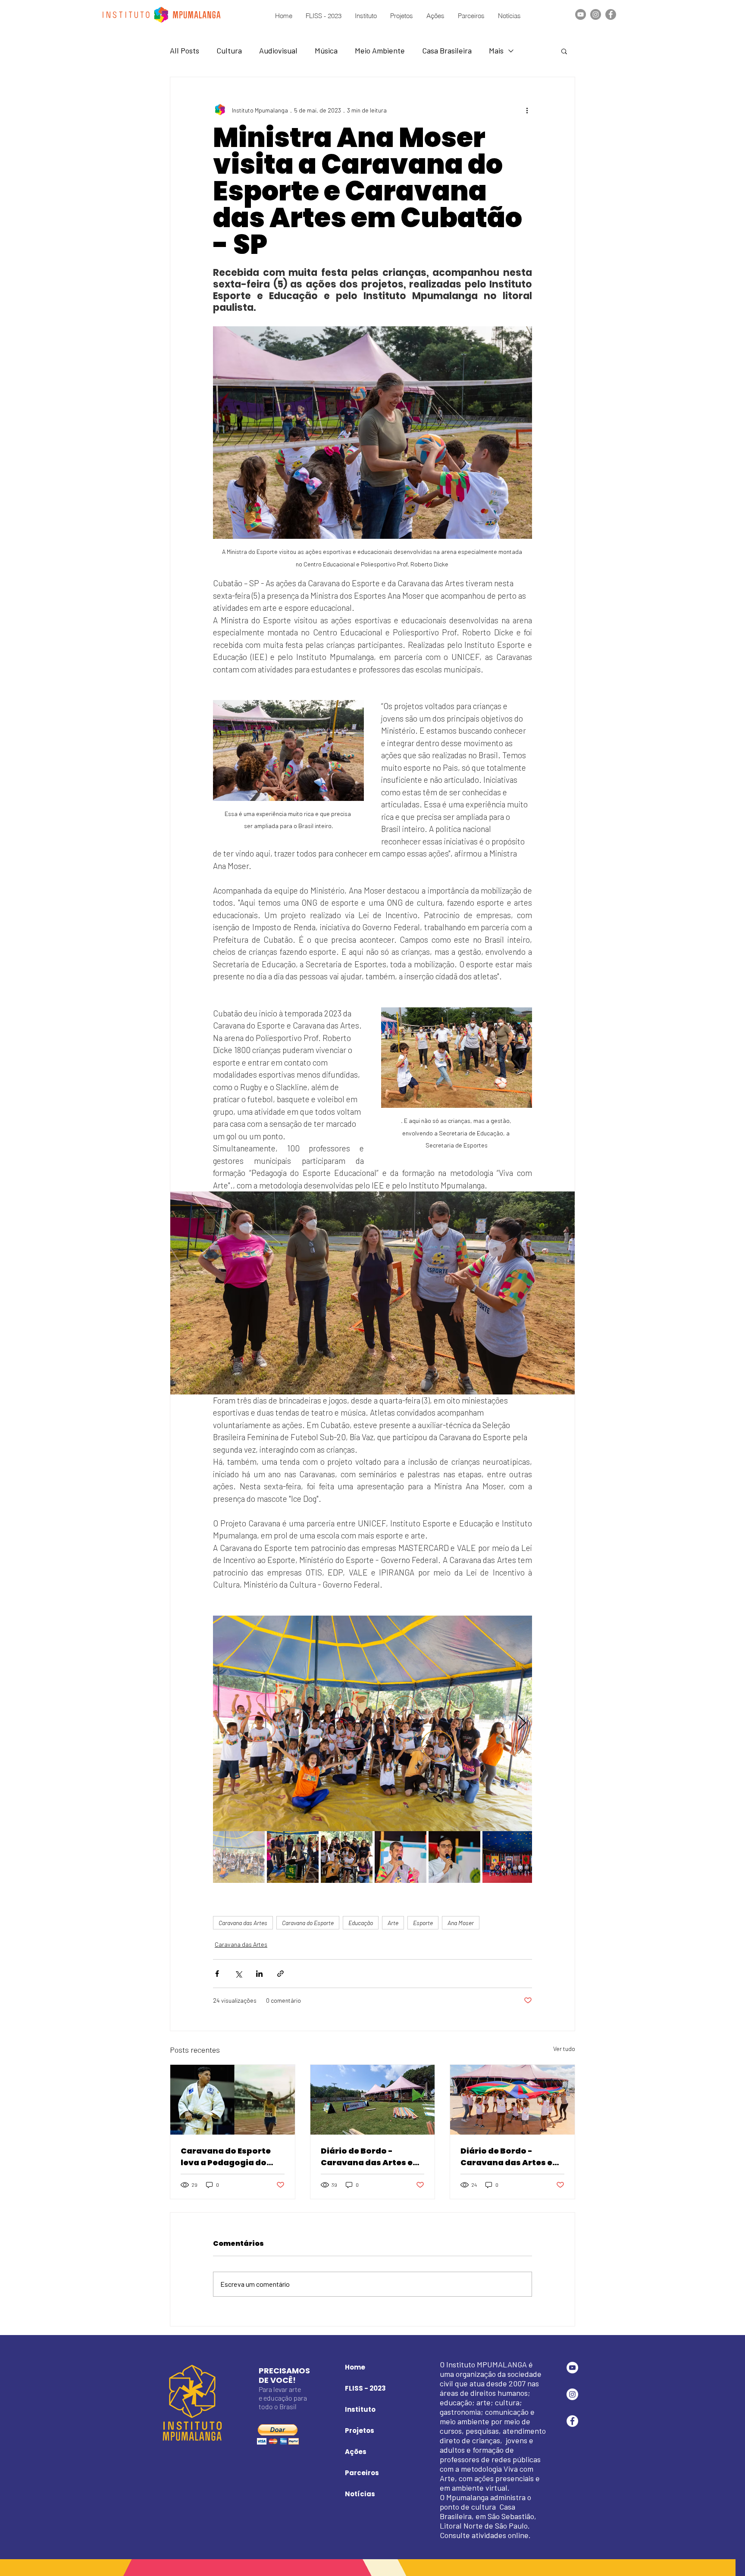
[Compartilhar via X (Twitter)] (238, 1974)
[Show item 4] (401, 1857)
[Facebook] (611, 14)
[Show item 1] (239, 1857)
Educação (361, 1923)
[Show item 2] (293, 1857)
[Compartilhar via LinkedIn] (259, 1974)
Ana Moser (461, 1923)
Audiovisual (278, 50)
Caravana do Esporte (308, 1923)
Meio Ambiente (380, 50)
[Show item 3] (347, 1857)
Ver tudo (564, 2049)
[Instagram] (596, 14)
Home (355, 2367)
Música (326, 50)
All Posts (185, 50)
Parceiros (362, 2473)
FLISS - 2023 (365, 2388)
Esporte (423, 1923)
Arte (393, 1923)
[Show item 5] (454, 1857)
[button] (564, 51)
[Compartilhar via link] (280, 1974)
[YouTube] (581, 14)
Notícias (360, 2494)
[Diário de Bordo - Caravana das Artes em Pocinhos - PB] (512, 2100)
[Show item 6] (508, 1857)
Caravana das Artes (243, 1923)
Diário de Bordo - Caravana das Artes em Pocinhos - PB (511, 2157)
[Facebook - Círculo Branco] (572, 2421)
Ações (356, 2452)
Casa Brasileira (447, 50)
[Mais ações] (527, 110)
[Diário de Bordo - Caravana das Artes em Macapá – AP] (373, 2100)
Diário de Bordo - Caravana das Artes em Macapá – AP (371, 2157)
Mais (496, 50)
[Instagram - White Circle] (572, 2394)
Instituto (360, 2409)
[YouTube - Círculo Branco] (572, 2368)
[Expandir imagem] (372, 1723)
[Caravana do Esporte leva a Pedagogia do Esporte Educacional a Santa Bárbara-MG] (233, 2100)
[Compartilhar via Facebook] (217, 1974)
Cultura (229, 50)
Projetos (360, 2431)
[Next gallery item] (522, 1723)
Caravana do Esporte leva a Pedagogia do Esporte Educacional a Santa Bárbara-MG (228, 2157)
